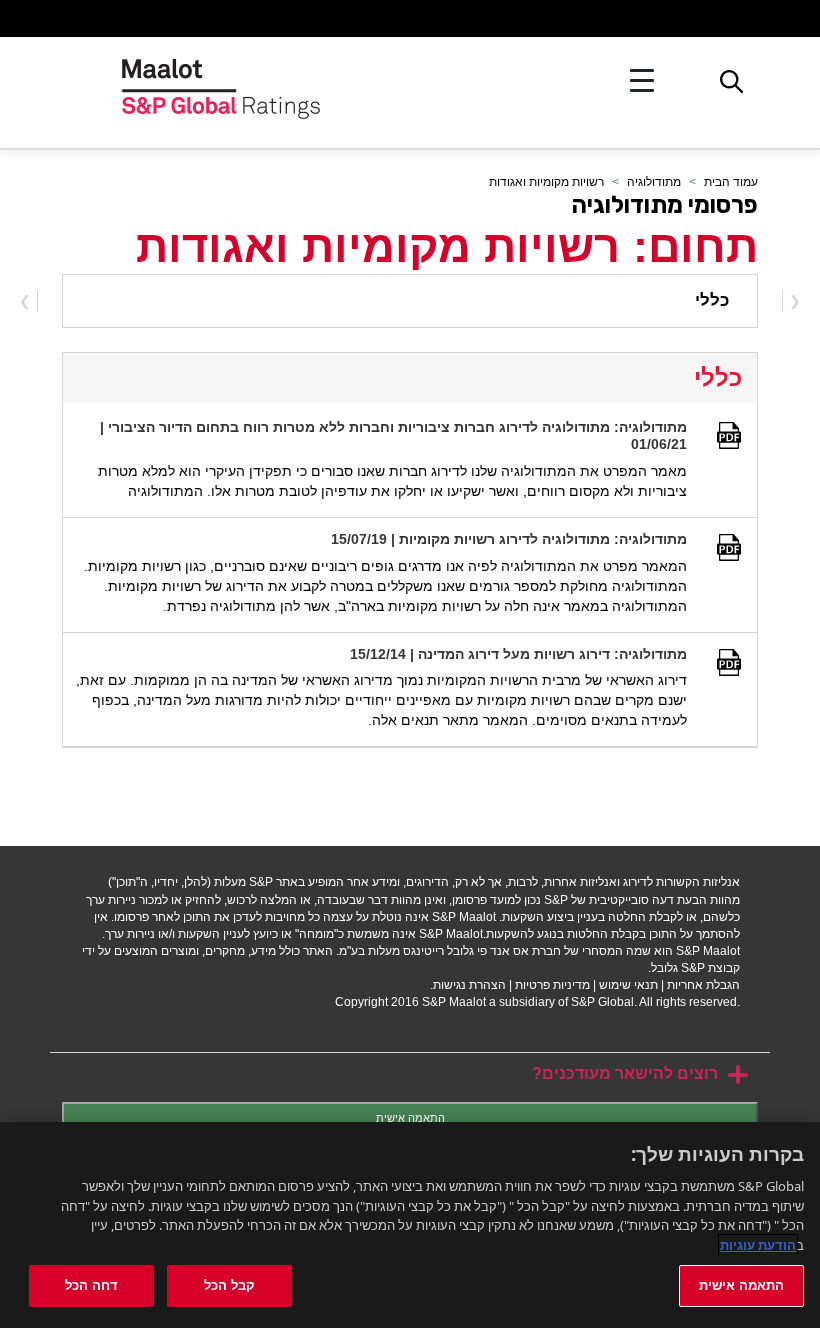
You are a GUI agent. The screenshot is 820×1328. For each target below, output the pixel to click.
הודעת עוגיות (758, 1245)
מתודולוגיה (654, 182)
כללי (712, 300)
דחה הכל (91, 1285)
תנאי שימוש (628, 985)
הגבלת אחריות (703, 985)
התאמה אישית (410, 1118)
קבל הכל (229, 1285)
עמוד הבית (731, 182)
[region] (410, 1225)
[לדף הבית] (221, 80)
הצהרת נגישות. (468, 985)
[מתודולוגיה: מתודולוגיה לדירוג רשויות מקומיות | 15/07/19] (731, 546)
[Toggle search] (731, 87)
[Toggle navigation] (642, 81)
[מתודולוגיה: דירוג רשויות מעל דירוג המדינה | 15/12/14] (731, 661)
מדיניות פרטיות (552, 985)
